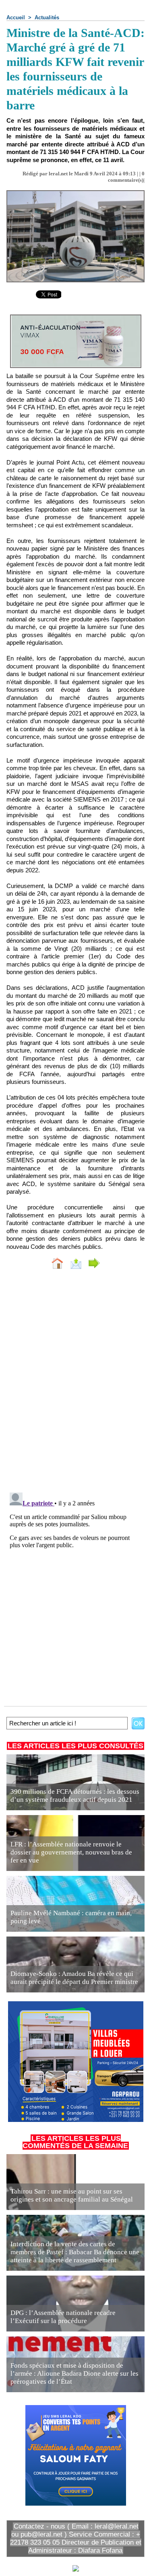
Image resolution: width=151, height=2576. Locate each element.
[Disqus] (75, 1383)
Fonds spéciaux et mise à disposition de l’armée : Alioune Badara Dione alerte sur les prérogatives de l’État (74, 2373)
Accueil (16, 17)
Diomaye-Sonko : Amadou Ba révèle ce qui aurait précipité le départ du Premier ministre (74, 1978)
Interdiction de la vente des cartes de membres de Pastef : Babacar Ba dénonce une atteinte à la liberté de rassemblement (75, 2252)
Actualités (47, 17)
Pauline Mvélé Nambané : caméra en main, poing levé (71, 1917)
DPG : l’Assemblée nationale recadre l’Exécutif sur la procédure (63, 2317)
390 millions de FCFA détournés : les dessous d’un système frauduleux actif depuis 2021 (75, 1796)
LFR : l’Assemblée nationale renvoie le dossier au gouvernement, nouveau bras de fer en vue (71, 1852)
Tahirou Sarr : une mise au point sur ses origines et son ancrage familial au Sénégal (72, 2195)
